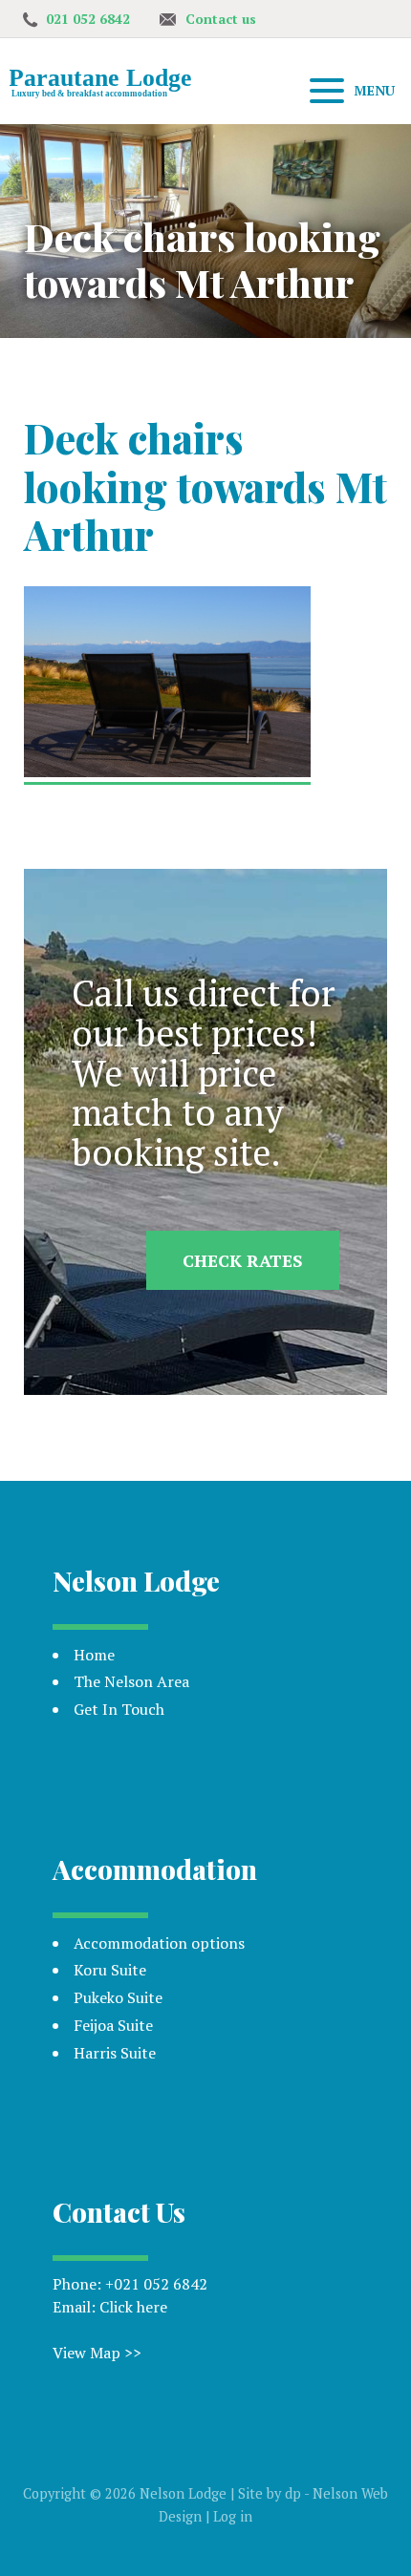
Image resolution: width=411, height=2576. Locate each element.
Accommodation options (159, 1943)
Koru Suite (110, 1970)
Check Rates (243, 1260)
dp (293, 2493)
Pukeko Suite (118, 1997)
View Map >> (97, 2353)
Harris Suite (115, 2053)
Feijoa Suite (113, 2025)
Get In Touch (119, 1709)
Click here (133, 2307)
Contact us (221, 19)
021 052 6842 (88, 19)
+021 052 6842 (156, 2284)
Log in (233, 2516)
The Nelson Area (131, 1681)
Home (94, 1655)
